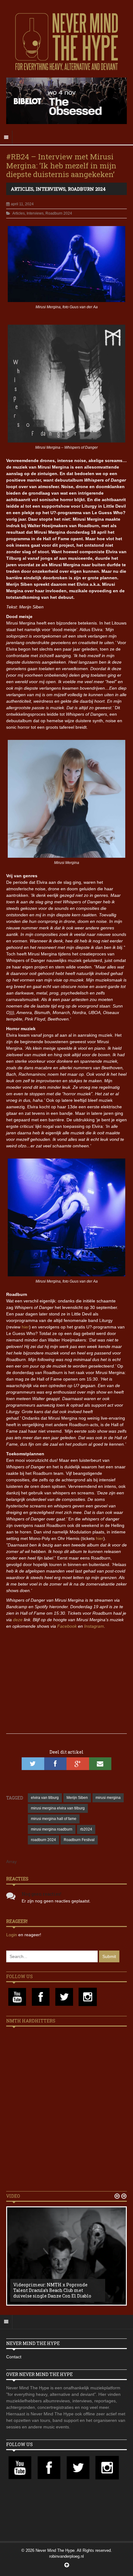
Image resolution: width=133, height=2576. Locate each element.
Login (12, 1935)
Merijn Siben (77, 1798)
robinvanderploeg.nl (66, 2556)
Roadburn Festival (79, 1840)
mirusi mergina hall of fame (54, 1819)
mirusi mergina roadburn (52, 1829)
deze (18, 1620)
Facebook (67, 1626)
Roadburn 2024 (87, 189)
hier (25, 1327)
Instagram (94, 1626)
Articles (22, 189)
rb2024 (86, 1829)
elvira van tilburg (45, 1798)
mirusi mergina (108, 1798)
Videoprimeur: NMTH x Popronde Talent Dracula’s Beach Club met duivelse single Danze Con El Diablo (52, 2290)
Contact (14, 2357)
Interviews (51, 189)
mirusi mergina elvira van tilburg (58, 1808)
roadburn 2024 (43, 1840)
